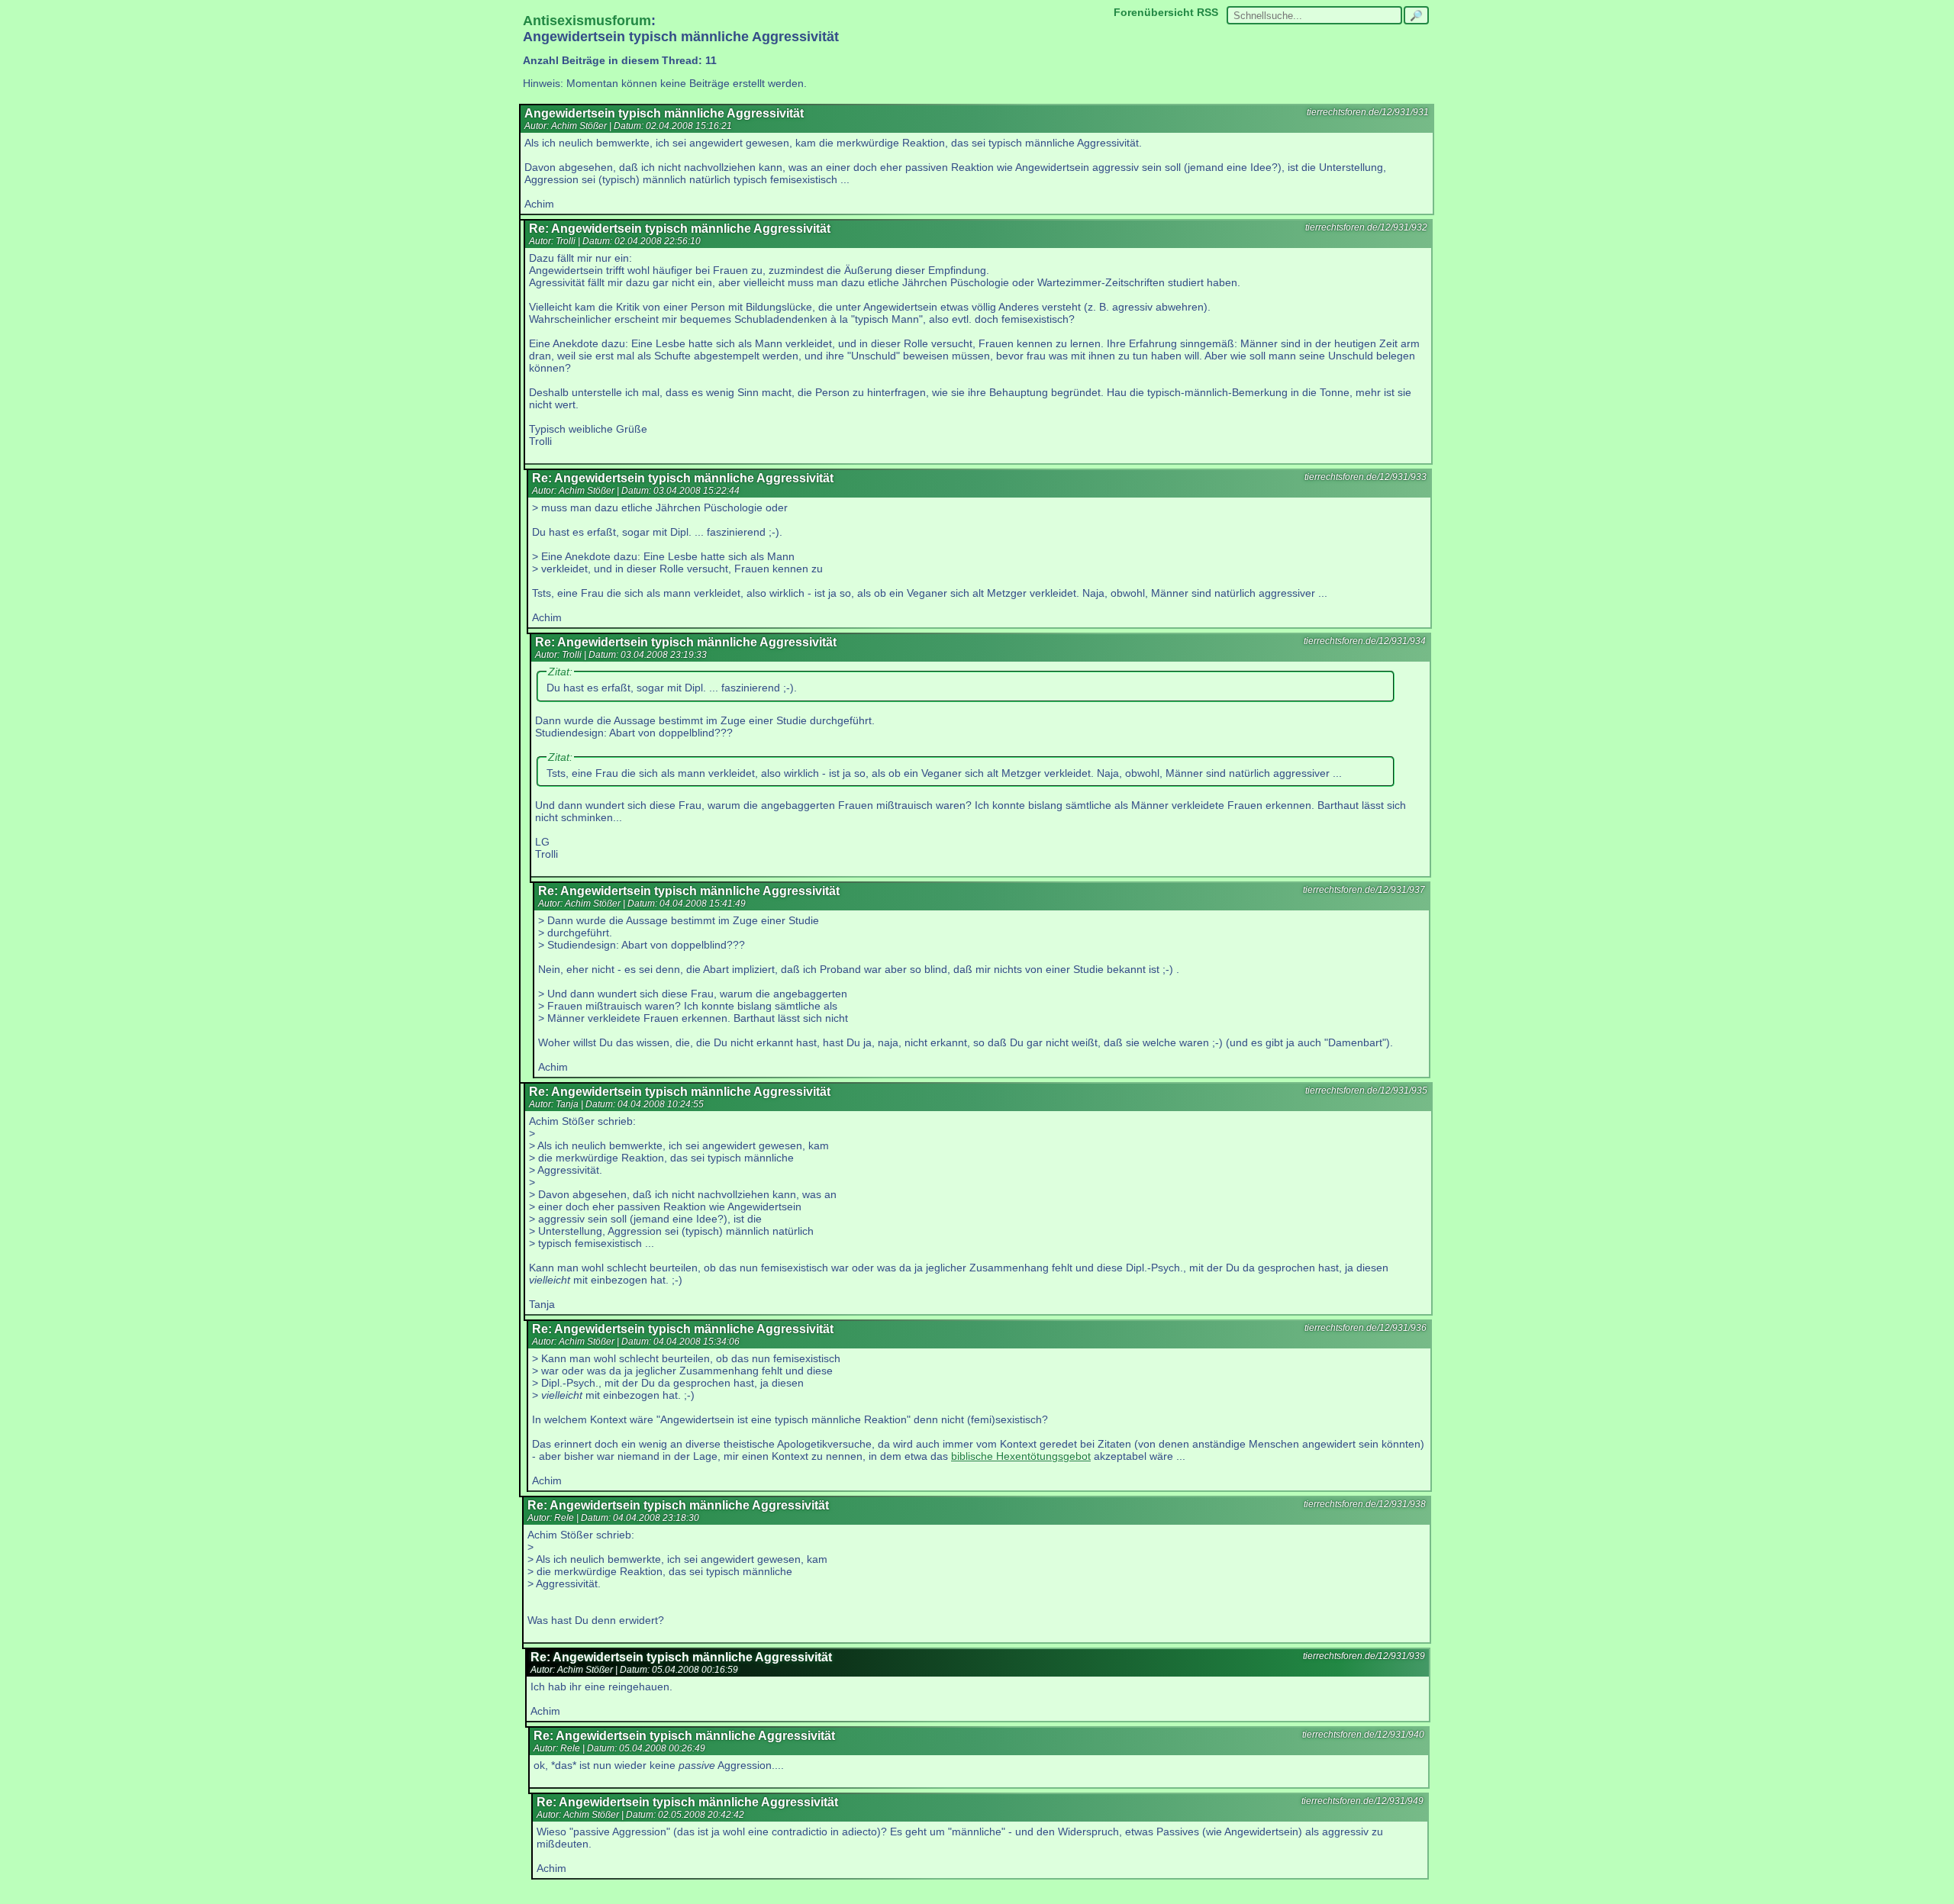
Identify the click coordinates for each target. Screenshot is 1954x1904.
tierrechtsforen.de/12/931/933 (1366, 477)
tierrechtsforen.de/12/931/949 (1362, 1801)
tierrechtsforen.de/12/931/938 (1365, 1504)
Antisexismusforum (587, 21)
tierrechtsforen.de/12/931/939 (1364, 1656)
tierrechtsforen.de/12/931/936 (1366, 1328)
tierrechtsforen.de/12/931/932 (1366, 227)
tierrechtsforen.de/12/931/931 (1368, 112)
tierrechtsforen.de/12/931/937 (1364, 890)
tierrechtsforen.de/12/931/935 (1366, 1091)
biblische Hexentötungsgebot (1021, 1456)
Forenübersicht (1154, 12)
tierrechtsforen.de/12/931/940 (1363, 1735)
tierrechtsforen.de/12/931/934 (1365, 641)
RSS (1208, 12)
